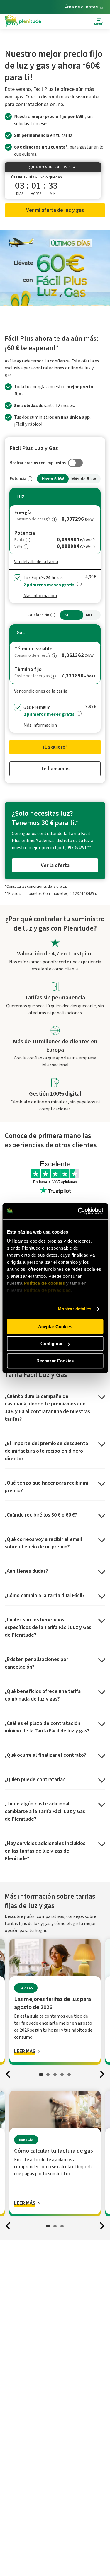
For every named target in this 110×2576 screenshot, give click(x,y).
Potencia (18, 479)
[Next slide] (102, 2074)
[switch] (55, 463)
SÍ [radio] (66, 615)
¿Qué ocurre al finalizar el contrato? (45, 1755)
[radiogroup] (55, 479)
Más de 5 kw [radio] (84, 479)
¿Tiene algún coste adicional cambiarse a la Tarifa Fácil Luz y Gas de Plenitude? (45, 1811)
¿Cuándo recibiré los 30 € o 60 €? (41, 1515)
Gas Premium (49, 711)
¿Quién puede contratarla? (35, 1779)
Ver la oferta (55, 865)
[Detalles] (30, 479)
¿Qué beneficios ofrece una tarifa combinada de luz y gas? (43, 1695)
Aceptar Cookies (55, 1327)
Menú (99, 24)
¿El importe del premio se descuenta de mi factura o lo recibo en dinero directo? (46, 1451)
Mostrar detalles (75, 1309)
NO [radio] (89, 615)
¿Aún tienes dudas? (26, 1571)
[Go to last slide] (8, 2074)
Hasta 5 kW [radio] (53, 479)
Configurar (52, 1344)
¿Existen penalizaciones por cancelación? (36, 1663)
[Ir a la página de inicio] (23, 22)
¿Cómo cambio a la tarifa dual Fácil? (45, 1595)
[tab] (41, 2074)
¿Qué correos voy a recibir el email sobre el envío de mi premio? (43, 1543)
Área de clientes (81, 7)
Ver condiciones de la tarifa (41, 691)
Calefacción (38, 615)
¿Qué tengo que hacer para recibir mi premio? (46, 1487)
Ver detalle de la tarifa (36, 562)
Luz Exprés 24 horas (49, 581)
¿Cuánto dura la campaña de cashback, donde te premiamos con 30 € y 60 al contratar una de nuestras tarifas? (47, 1408)
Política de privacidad (47, 1290)
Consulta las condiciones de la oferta (36, 886)
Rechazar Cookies (55, 1361)
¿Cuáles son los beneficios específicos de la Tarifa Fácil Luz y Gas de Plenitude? (48, 1627)
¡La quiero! (55, 747)
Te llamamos (55, 769)
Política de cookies (44, 1283)
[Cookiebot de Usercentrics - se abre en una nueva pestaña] (78, 1211)
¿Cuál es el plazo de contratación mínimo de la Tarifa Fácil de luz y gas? (47, 1727)
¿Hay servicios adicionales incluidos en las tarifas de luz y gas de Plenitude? (45, 1851)
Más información (40, 596)
